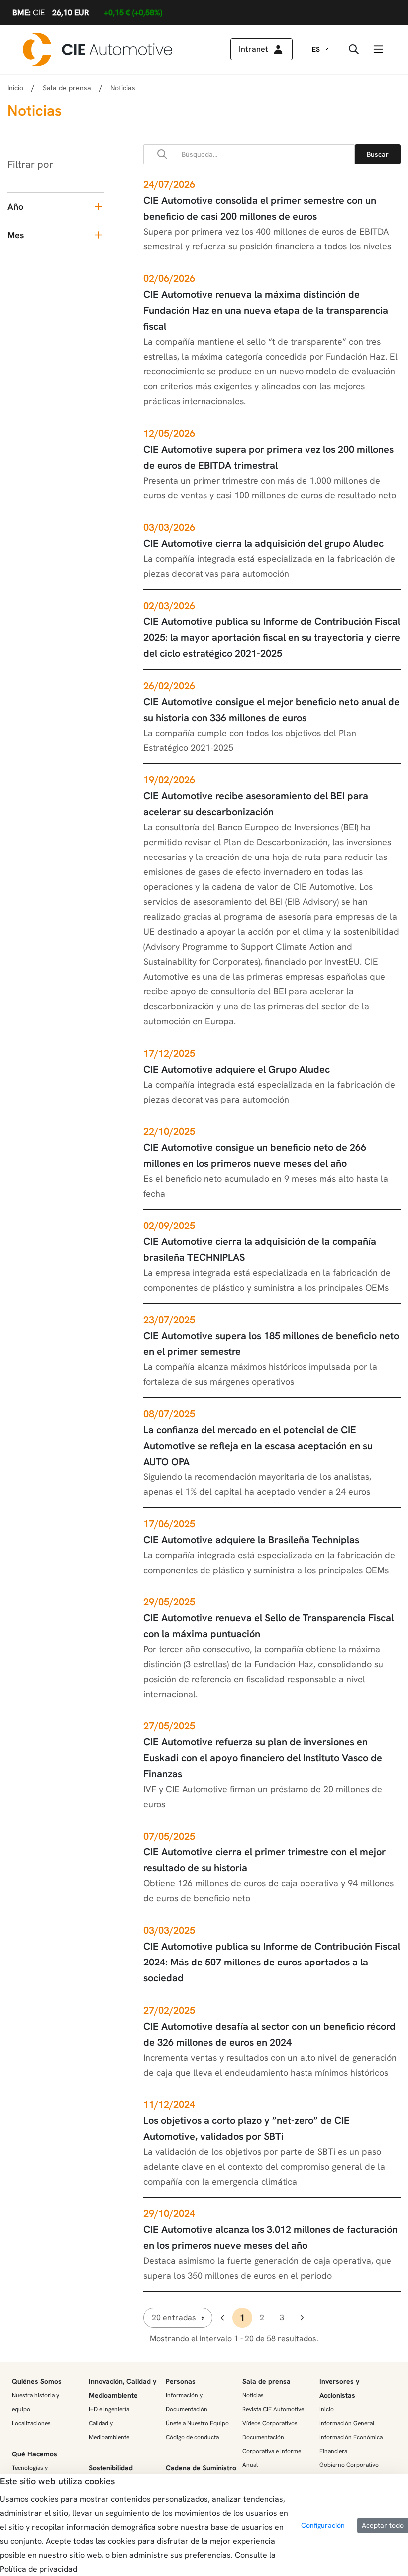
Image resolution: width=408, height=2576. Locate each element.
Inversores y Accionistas (339, 2388)
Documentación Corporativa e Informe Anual (272, 2451)
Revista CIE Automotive (273, 2409)
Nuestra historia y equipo (36, 2402)
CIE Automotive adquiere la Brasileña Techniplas (251, 1540)
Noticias (253, 2395)
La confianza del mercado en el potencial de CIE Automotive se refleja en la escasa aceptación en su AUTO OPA (258, 1446)
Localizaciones (31, 2423)
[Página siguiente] (302, 2318)
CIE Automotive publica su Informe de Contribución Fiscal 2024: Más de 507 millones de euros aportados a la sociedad (272, 1962)
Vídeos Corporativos (270, 2423)
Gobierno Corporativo (349, 2465)
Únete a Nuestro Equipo (197, 2423)
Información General (347, 2423)
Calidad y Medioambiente (109, 2430)
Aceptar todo (383, 2525)
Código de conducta (192, 2437)
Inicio (15, 88)
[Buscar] (378, 154)
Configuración (323, 2525)
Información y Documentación (187, 2402)
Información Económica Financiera (351, 2444)
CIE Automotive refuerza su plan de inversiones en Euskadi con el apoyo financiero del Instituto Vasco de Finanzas (263, 1758)
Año (15, 206)
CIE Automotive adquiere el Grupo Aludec (237, 1069)
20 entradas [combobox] (174, 2317)
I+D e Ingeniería (109, 2409)
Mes (16, 235)
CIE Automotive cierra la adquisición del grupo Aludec (263, 543)
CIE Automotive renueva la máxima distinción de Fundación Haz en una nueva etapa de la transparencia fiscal (266, 310)
